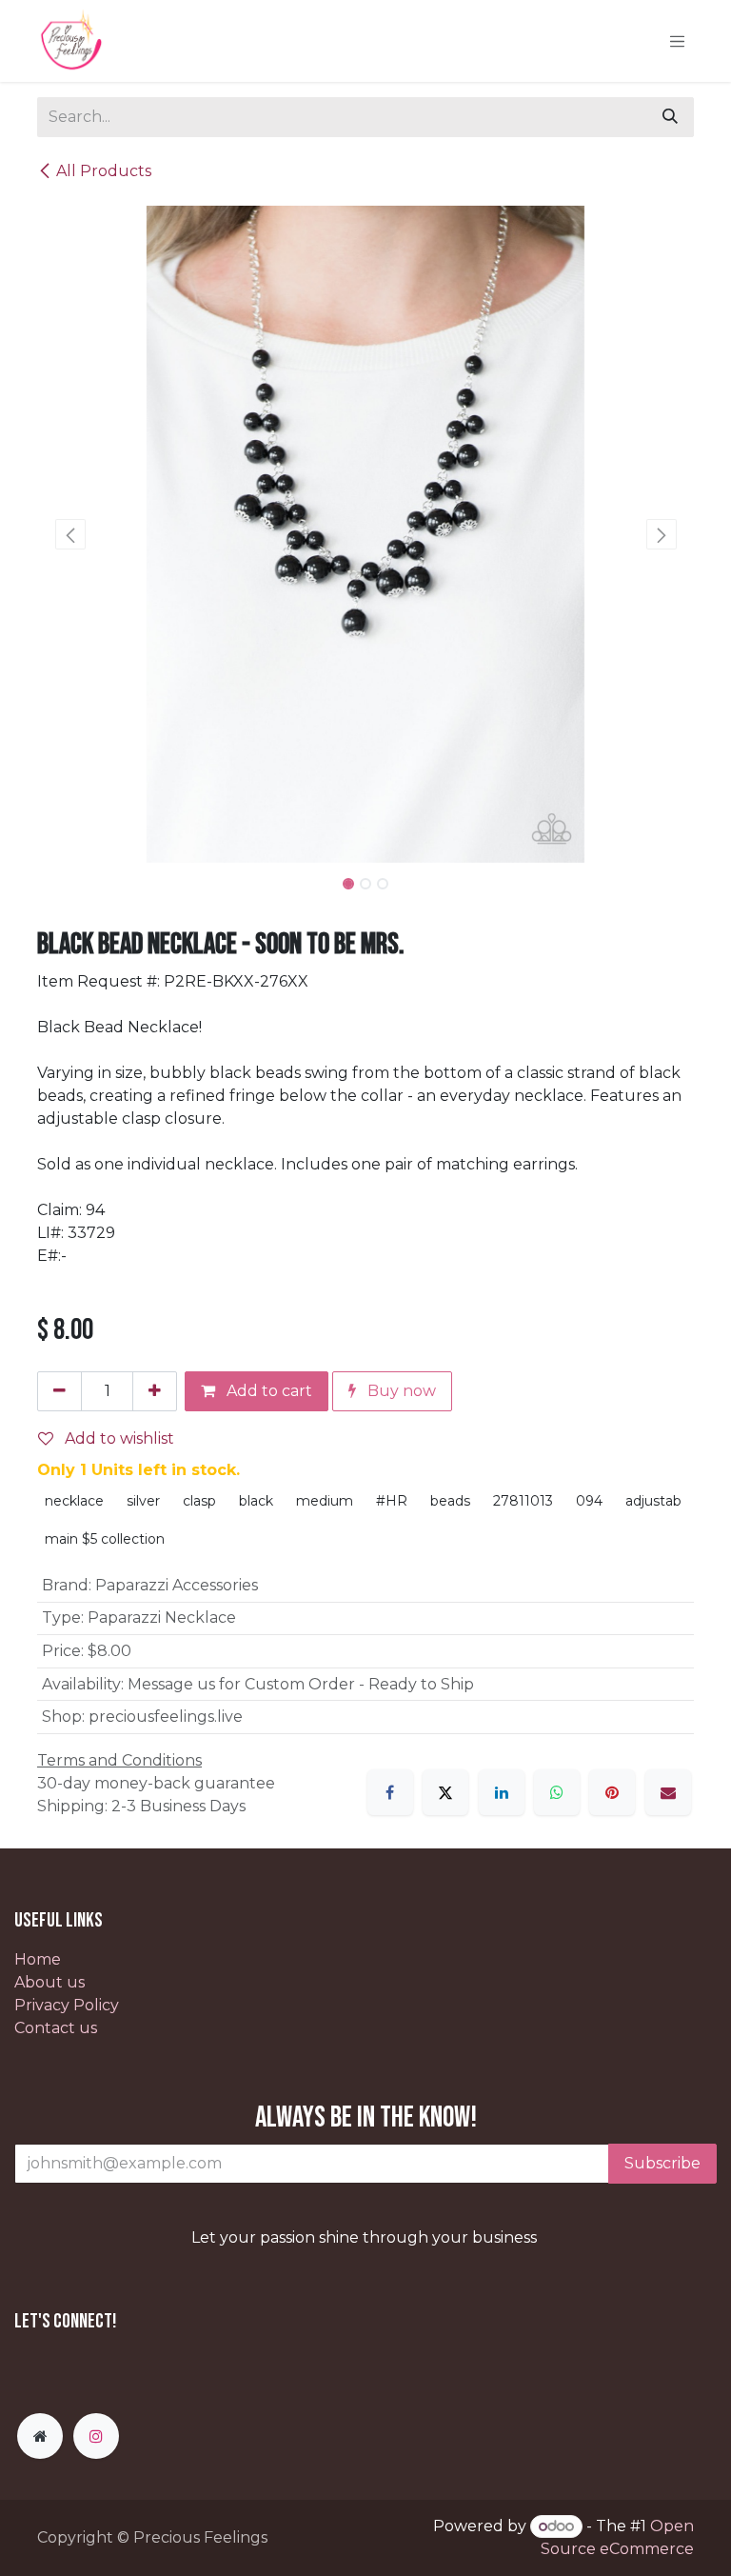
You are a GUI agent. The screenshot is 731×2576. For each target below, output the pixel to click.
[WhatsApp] (557, 1792)
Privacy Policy (67, 2005)
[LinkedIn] (502, 1792)
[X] (445, 1792)
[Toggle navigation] (678, 41)
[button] (70, 534)
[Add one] (155, 1391)
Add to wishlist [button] (118, 1438)
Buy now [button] (400, 1391)
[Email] (668, 1792)
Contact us (56, 2028)
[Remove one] (59, 1391)
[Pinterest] (612, 1792)
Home (38, 1959)
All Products (104, 171)
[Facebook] (390, 1792)
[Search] (670, 117)
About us (49, 1982)
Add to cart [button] (267, 1391)
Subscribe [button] (662, 2163)
